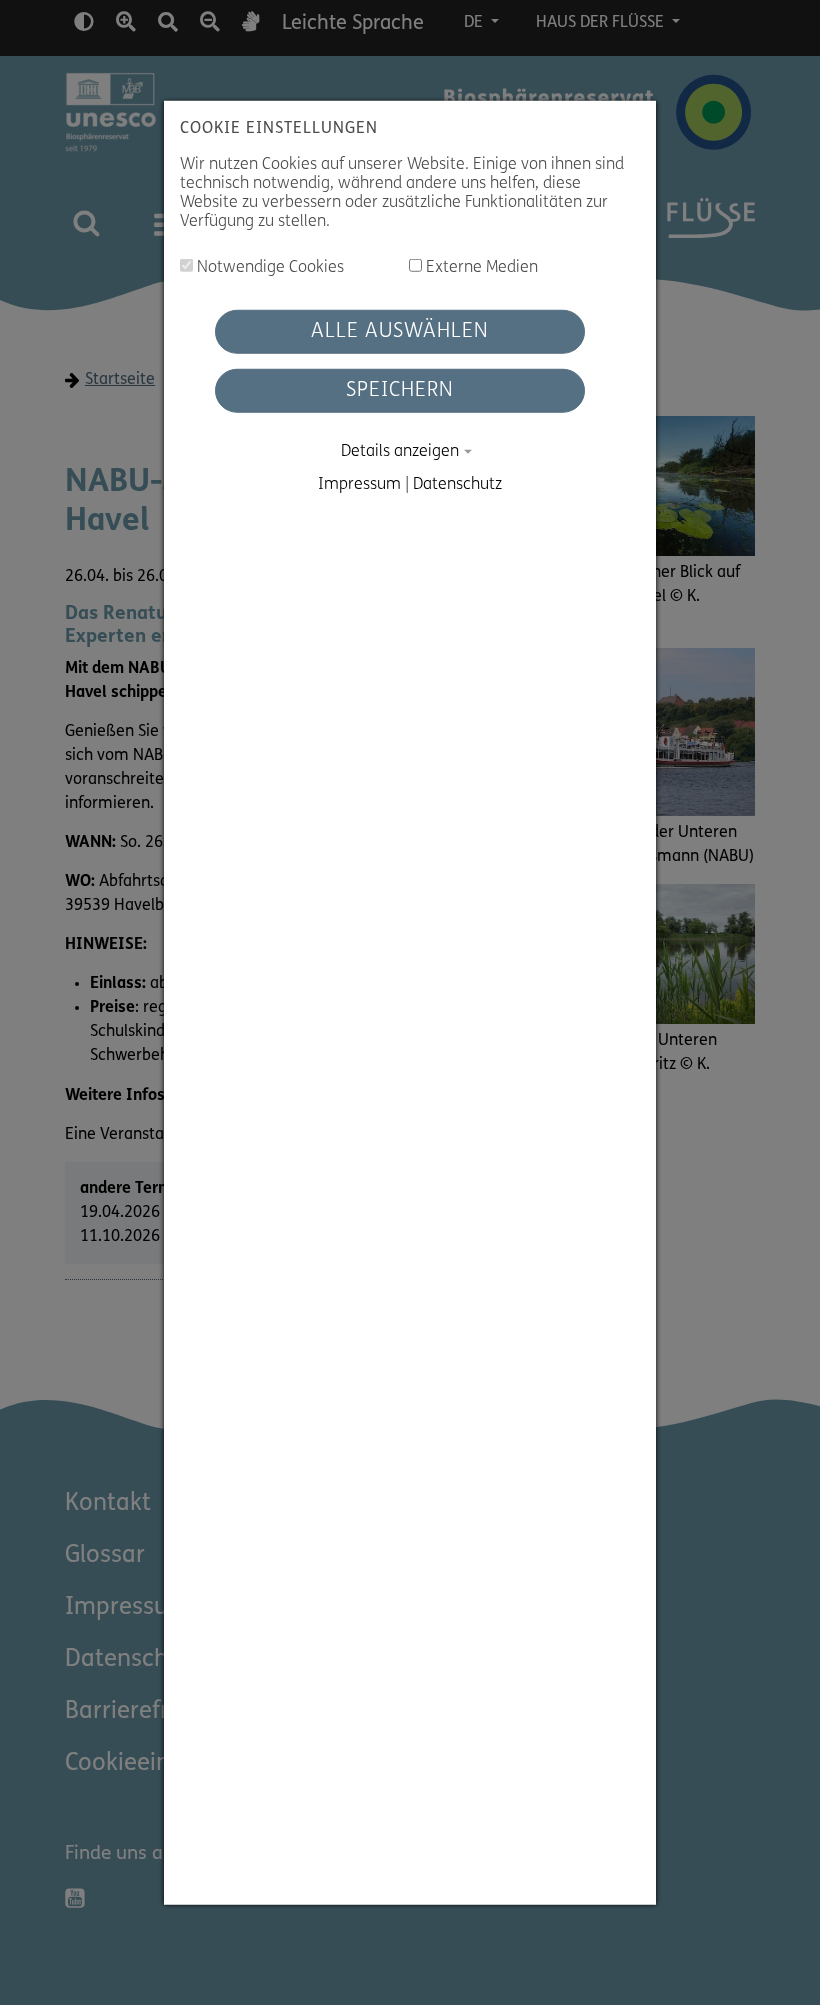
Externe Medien (480, 268)
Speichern (400, 391)
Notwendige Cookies (268, 268)
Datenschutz (457, 484)
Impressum (359, 484)
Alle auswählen (400, 332)
